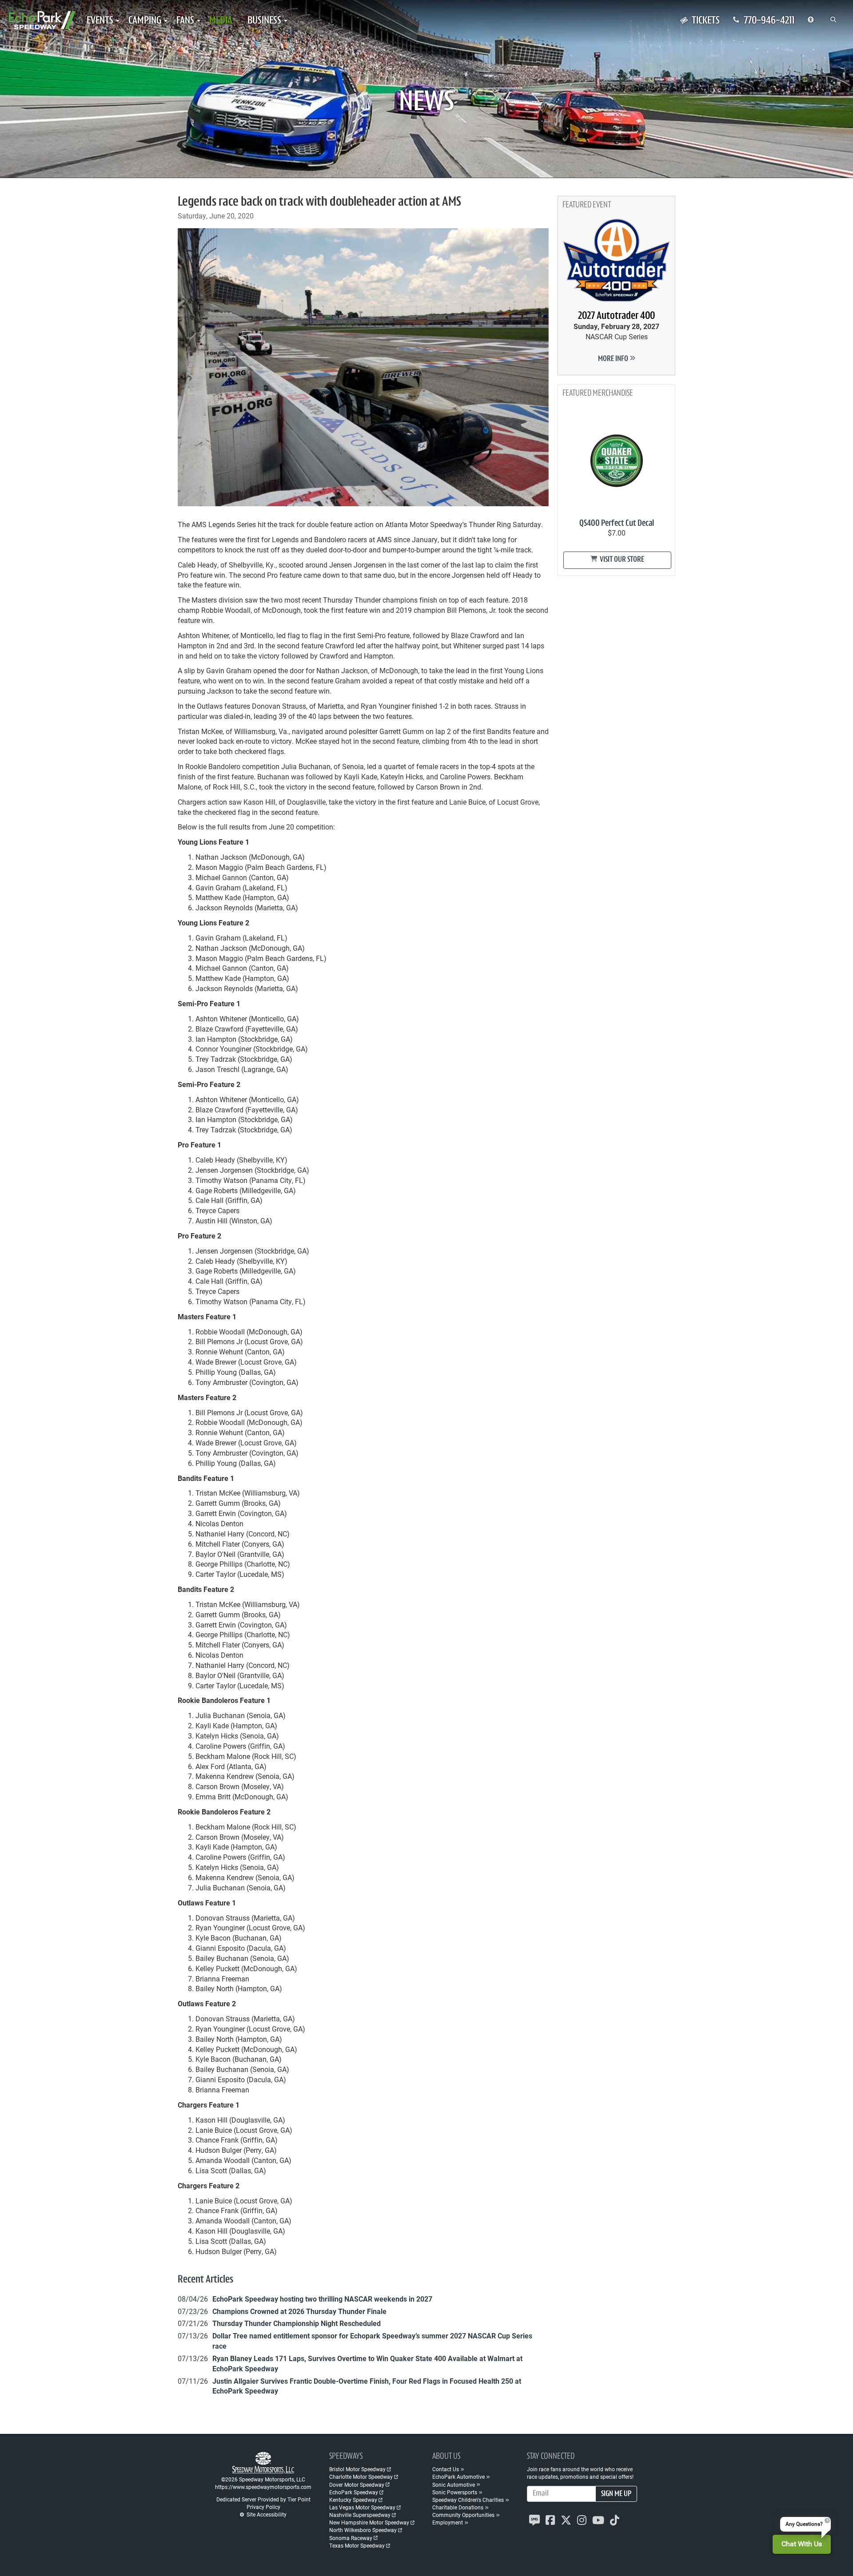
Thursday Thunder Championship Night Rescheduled (297, 2323)
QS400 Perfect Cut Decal (617, 524)
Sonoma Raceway (351, 2538)
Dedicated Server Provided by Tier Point (263, 2499)
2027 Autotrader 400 (616, 316)
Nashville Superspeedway (360, 2515)
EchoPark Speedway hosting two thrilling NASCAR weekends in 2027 (322, 2299)
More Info (614, 359)
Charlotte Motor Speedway (361, 2477)
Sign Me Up (616, 2494)
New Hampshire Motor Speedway (369, 2522)
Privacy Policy (263, 2507)
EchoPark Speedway (354, 2492)
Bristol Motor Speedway (357, 2469)
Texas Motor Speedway (357, 2545)
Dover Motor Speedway (357, 2485)
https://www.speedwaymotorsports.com (263, 2487)
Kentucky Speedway (353, 2500)
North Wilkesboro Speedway (363, 2530)
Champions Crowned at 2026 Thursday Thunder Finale (299, 2311)
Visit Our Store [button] (621, 560)
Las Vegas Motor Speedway (362, 2507)
